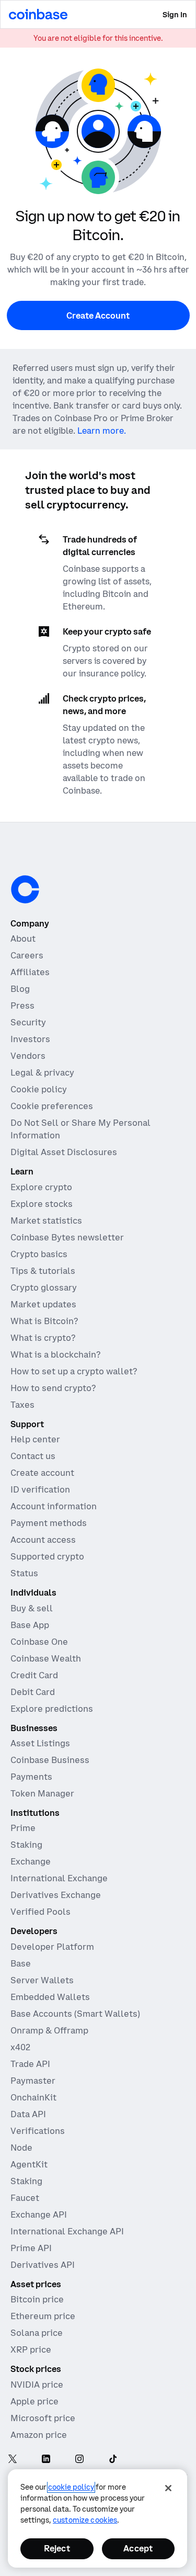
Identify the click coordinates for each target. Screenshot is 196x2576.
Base (21, 1963)
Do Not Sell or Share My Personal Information (80, 1129)
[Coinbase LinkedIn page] (46, 2460)
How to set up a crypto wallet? (74, 1371)
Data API (28, 2114)
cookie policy (71, 2487)
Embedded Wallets (50, 1997)
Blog (20, 989)
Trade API (30, 2064)
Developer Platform (52, 1947)
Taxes (22, 1405)
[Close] (168, 2488)
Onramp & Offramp (49, 2030)
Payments (31, 1777)
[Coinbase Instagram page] (79, 2460)
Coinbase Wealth (46, 1658)
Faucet (25, 2198)
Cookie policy (39, 1089)
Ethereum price (43, 2316)
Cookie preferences (52, 1106)
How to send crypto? (53, 1388)
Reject (57, 2548)
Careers (27, 955)
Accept (138, 2548)
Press (22, 1005)
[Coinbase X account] (13, 2460)
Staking (26, 1845)
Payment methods (49, 1523)
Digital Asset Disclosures (64, 1152)
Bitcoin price (37, 2299)
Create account (42, 1473)
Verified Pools (41, 1912)
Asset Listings (40, 1743)
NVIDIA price (37, 2385)
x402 (20, 2047)
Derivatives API (43, 2265)
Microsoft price (43, 2418)
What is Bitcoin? (44, 1321)
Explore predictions (52, 1709)
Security (28, 1022)
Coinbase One (39, 1642)
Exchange (31, 1861)
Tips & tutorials (43, 1271)
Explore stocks (42, 1204)
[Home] (38, 14)
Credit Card (34, 1675)
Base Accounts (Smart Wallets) (75, 2014)
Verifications (38, 2131)
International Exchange (59, 1878)
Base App (30, 1625)
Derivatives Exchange (56, 1895)
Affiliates (30, 972)
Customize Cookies (85, 2520)
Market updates (43, 1304)
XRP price (31, 2349)
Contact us (33, 1456)
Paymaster (33, 2081)
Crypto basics (39, 1254)
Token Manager (42, 1793)
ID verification (40, 1489)
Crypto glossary (44, 1287)
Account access (43, 1540)
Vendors (28, 1056)
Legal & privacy (42, 1072)
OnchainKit (33, 2097)
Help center (35, 1439)
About (23, 939)
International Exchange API (67, 2231)
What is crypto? (43, 1338)
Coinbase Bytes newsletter (67, 1237)
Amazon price (39, 2435)
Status (24, 1573)
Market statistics (46, 1221)
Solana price (37, 2333)
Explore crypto (41, 1187)
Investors (30, 1039)
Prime (23, 1828)
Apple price (34, 2401)
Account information (54, 1506)
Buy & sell (32, 1608)
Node (21, 2148)
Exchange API (39, 2215)
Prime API (31, 2248)
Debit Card (33, 1692)
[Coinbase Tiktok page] (113, 2460)
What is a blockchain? (55, 1354)
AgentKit (29, 2164)
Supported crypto (47, 1556)
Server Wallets (42, 1980)
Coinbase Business (50, 1760)
